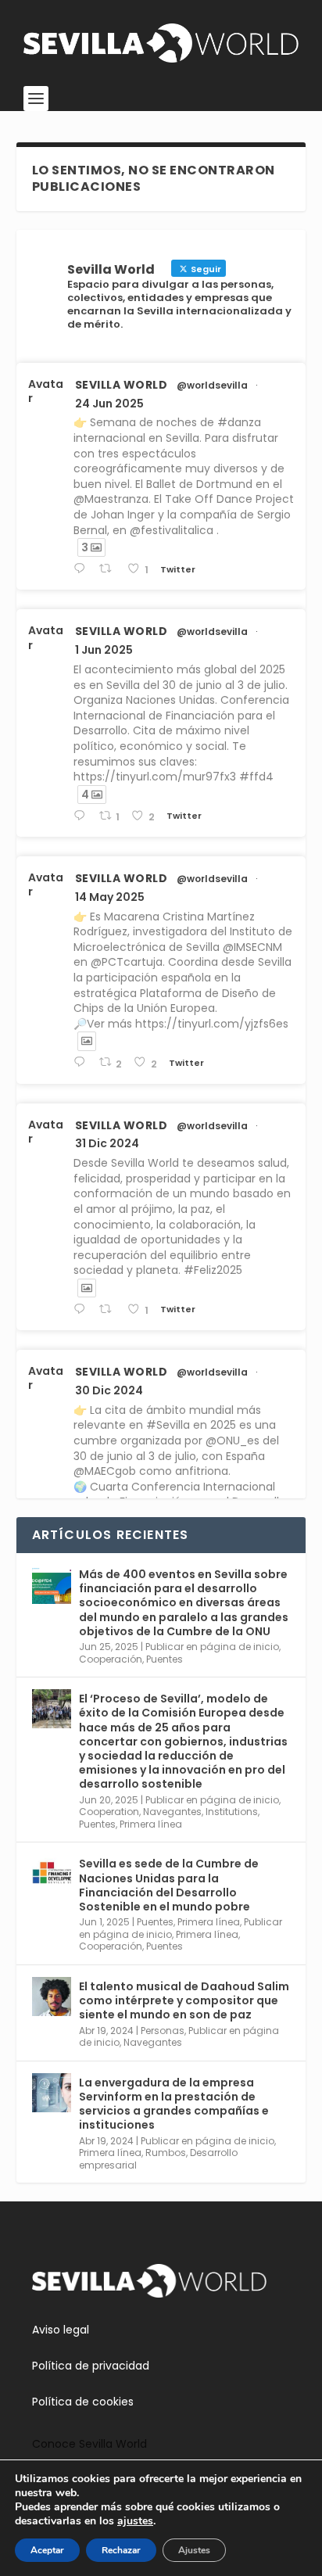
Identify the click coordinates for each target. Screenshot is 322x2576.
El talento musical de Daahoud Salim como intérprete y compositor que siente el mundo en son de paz (184, 2000)
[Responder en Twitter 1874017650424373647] (82, 1310)
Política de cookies (83, 2402)
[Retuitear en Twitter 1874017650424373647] (109, 1310)
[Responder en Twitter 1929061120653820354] (82, 816)
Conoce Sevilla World (89, 2444)
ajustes (135, 2521)
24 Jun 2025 (109, 404)
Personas (163, 2031)
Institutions (232, 1812)
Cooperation (109, 1812)
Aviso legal (61, 2330)
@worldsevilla (212, 386)
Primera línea (151, 1824)
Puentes (165, 1659)
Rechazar (121, 2550)
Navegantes (172, 1812)
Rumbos (166, 2153)
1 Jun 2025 (104, 650)
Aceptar (47, 2550)
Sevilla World (122, 385)
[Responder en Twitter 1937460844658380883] (82, 569)
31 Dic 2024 (107, 1143)
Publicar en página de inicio (212, 1647)
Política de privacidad (91, 2366)
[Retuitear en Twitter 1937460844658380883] (109, 569)
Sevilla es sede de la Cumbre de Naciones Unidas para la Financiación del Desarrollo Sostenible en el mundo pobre (169, 1885)
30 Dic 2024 (109, 1390)
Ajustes (194, 2550)
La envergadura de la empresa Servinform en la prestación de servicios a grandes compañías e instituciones (174, 2104)
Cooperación (111, 1659)
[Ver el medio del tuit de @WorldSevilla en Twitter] (87, 1041)
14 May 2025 (110, 897)
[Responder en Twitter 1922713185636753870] (82, 1062)
